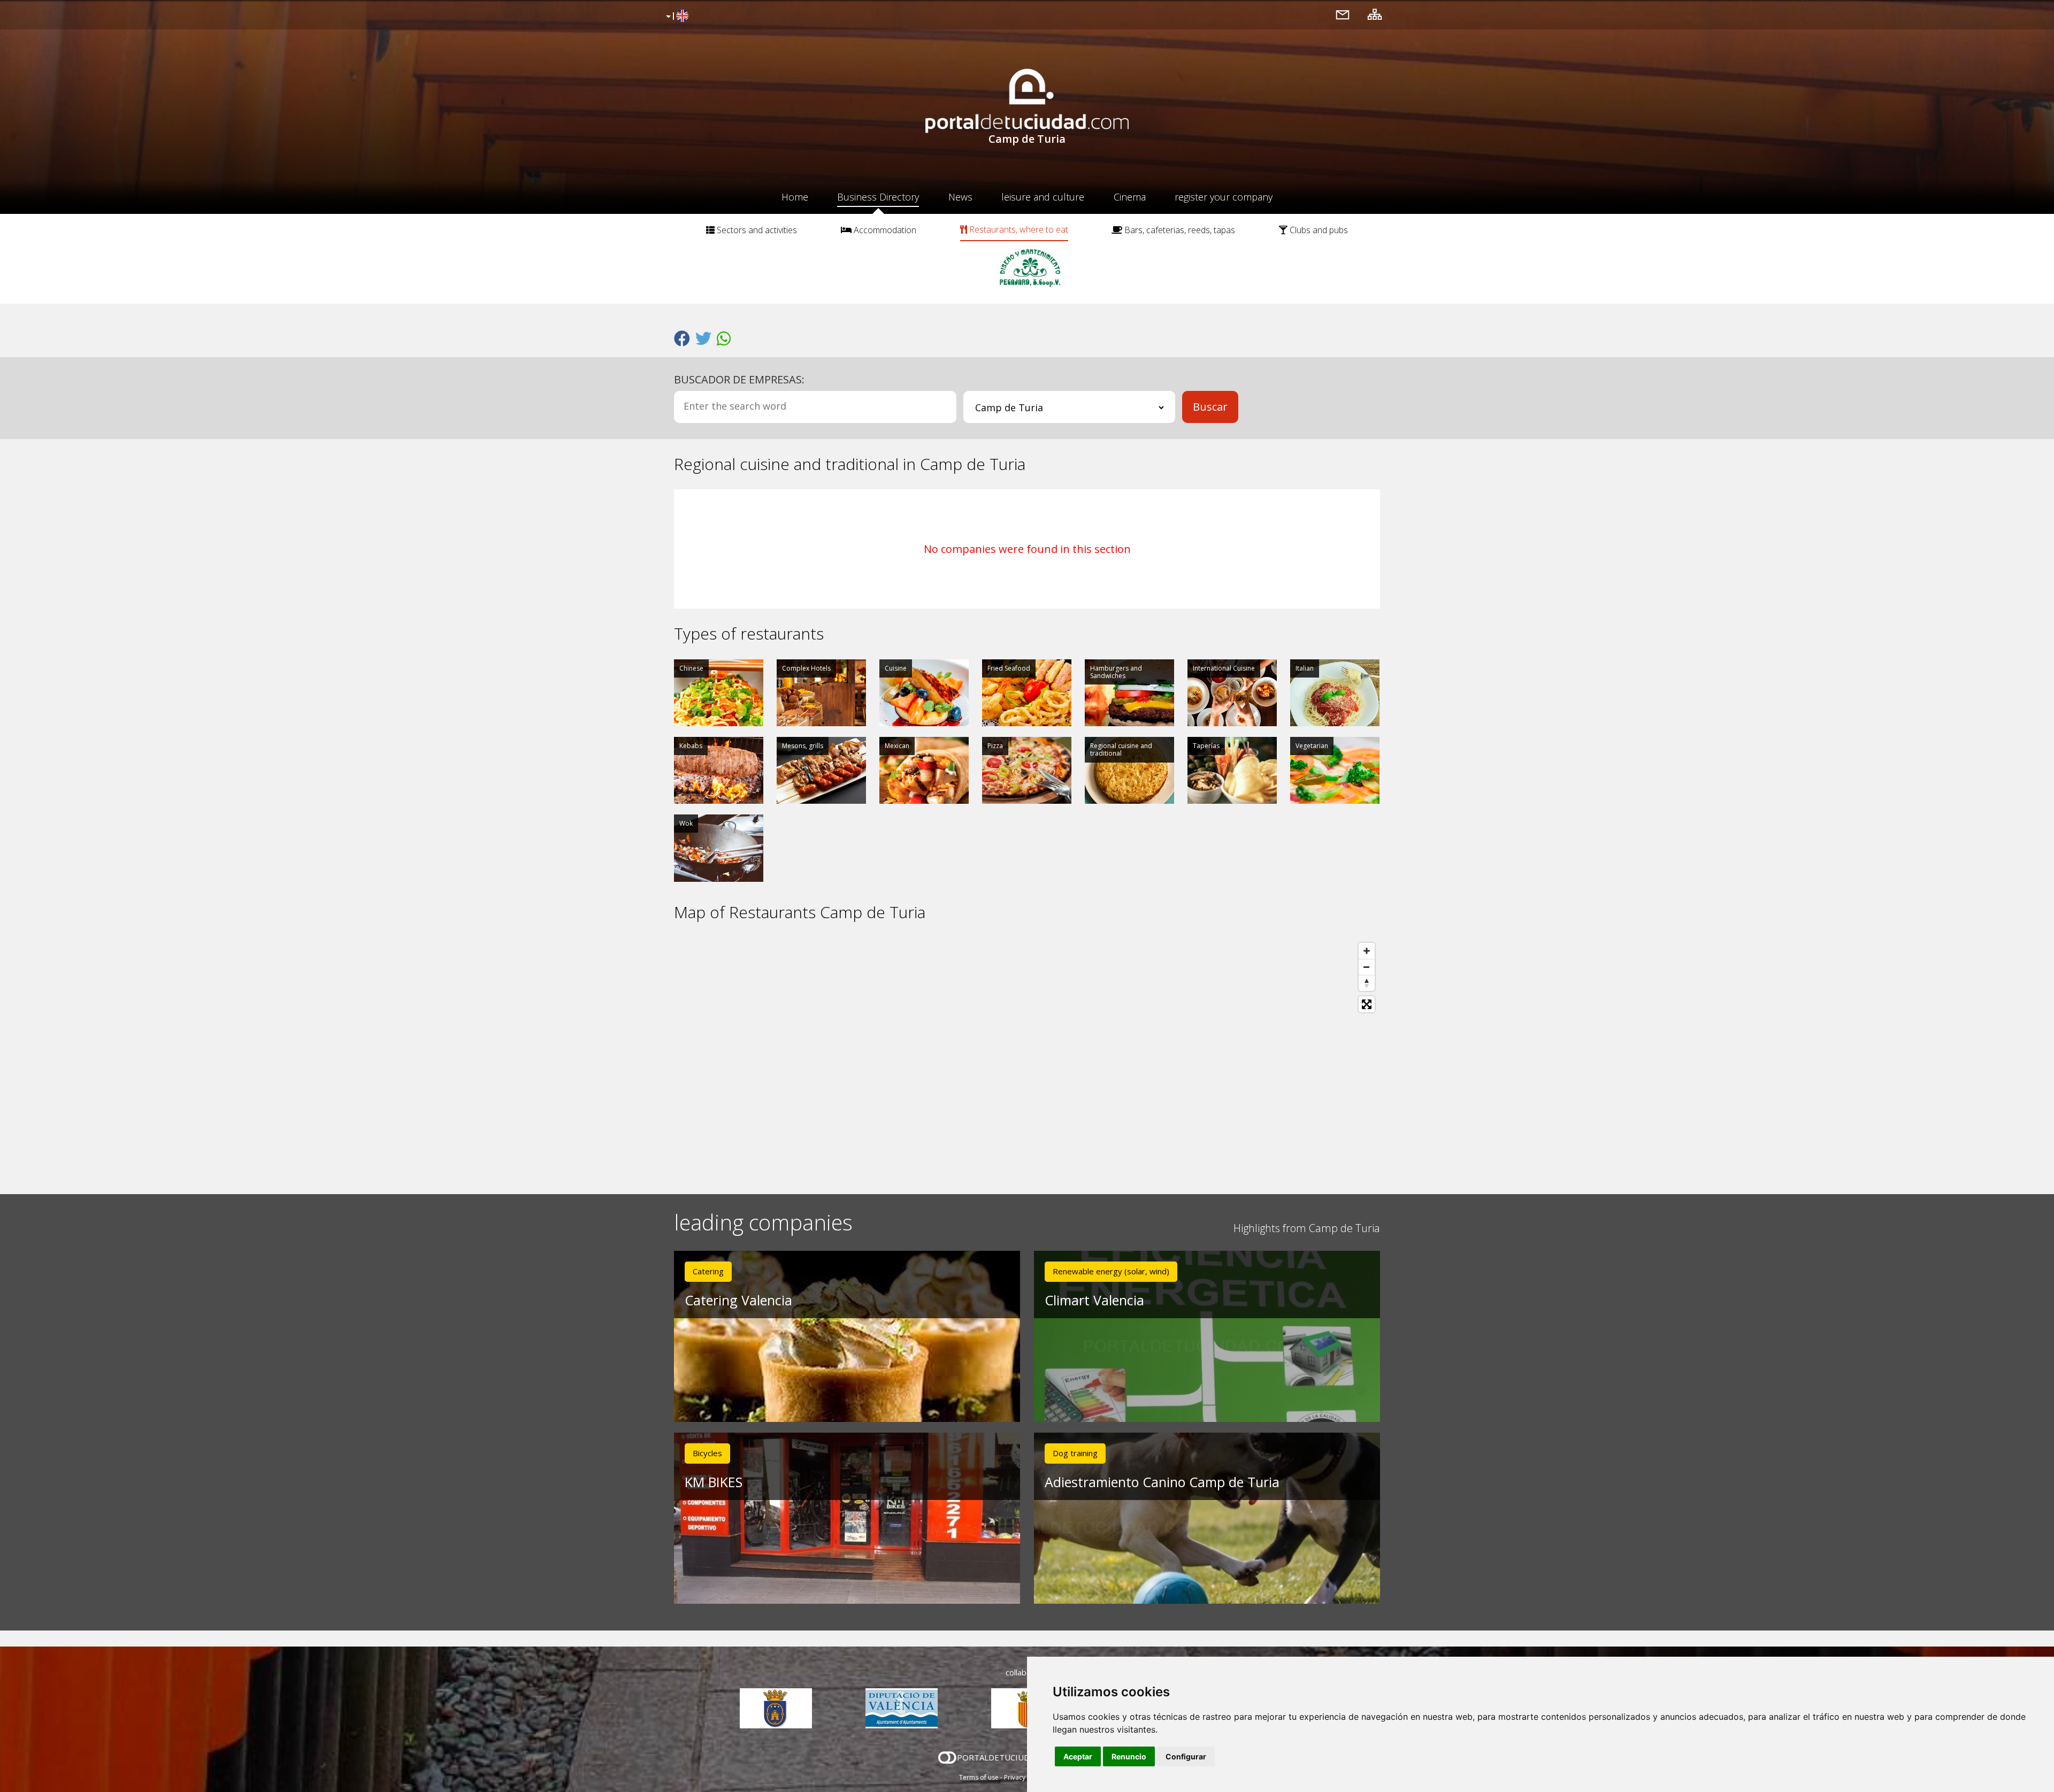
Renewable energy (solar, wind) (1111, 1271)
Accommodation (884, 230)
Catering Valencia (738, 1300)
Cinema (1130, 197)
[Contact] (1343, 14)
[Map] (1027, 1058)
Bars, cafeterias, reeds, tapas (1179, 230)
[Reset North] (1367, 983)
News (960, 197)
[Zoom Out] (1367, 967)
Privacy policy (1025, 1777)
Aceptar (1078, 1756)
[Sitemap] (1375, 14)
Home (795, 197)
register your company (1224, 197)
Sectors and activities (756, 230)
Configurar (1186, 1756)
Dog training (1075, 1453)
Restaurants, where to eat (1018, 229)
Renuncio (1129, 1756)
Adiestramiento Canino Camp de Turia (1162, 1482)
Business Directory (878, 197)
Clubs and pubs (1318, 230)
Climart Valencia (1094, 1300)
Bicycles (707, 1453)
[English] (676, 17)
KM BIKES (714, 1482)
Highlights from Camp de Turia (1307, 1228)
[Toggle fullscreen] (1367, 1004)
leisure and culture (1043, 197)
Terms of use (979, 1777)
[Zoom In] (1367, 951)
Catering (708, 1271)
